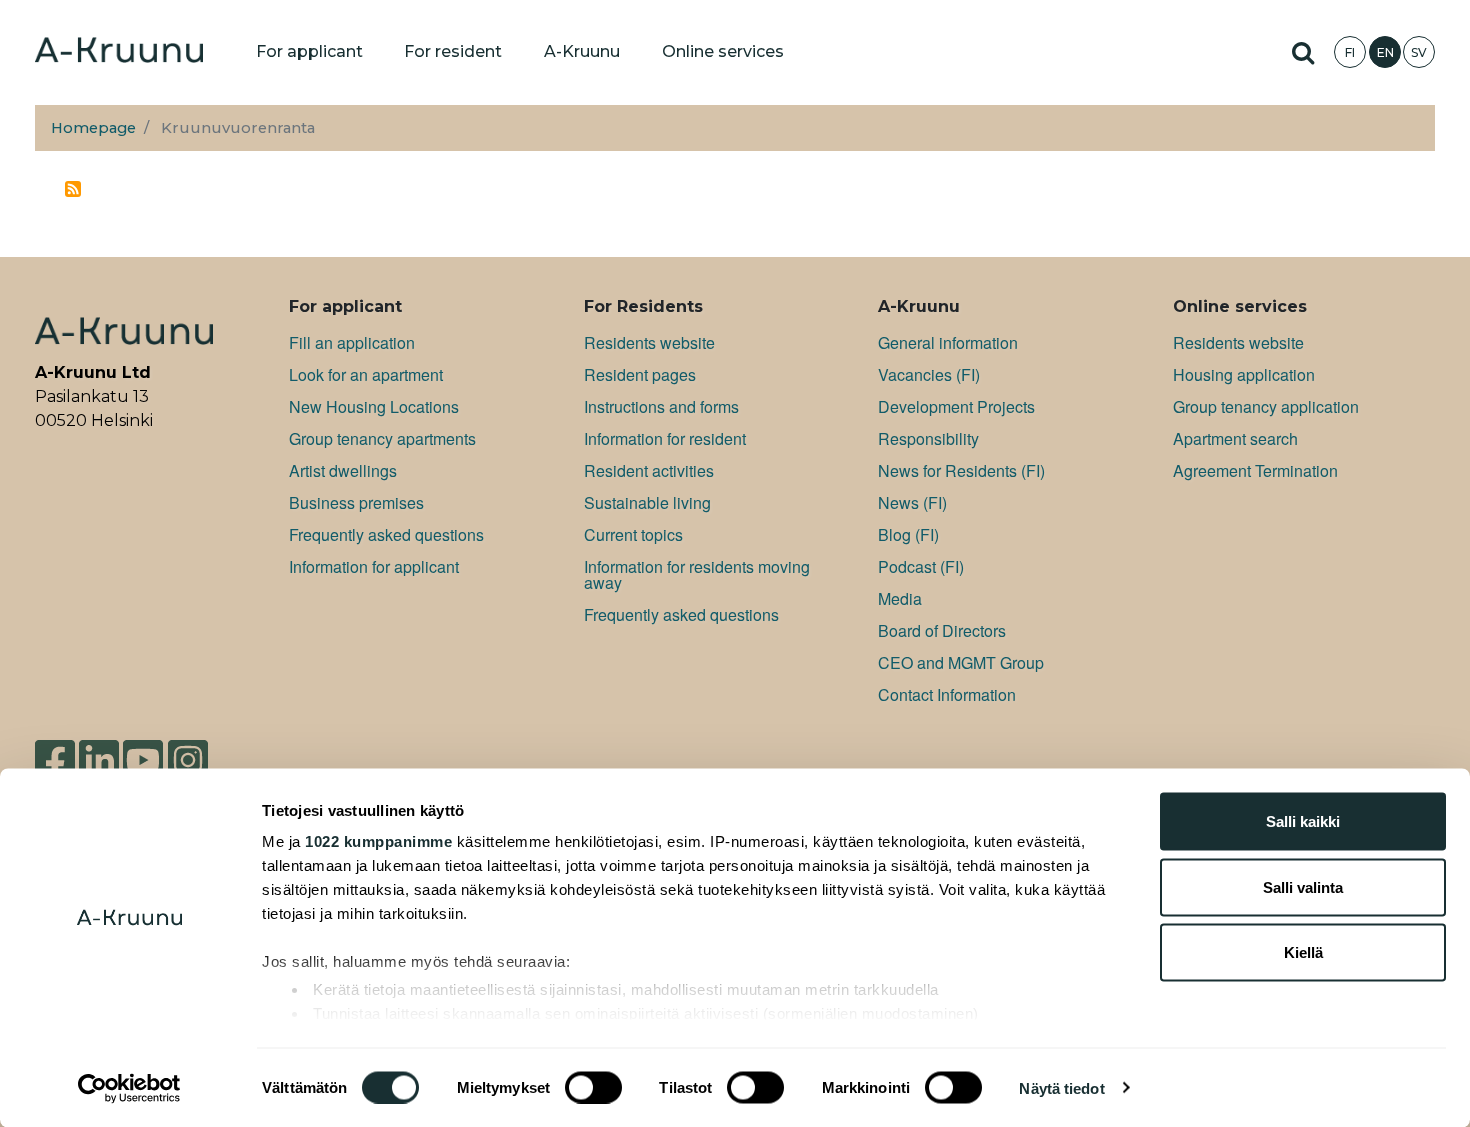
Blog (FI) (908, 534)
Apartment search (1235, 438)
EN (1385, 52)
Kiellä (1303, 952)
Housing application (1244, 374)
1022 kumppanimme (378, 841)
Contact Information (947, 694)
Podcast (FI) (921, 566)
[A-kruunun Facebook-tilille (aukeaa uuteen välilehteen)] (55, 758)
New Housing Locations (374, 406)
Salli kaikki (1303, 821)
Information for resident (665, 438)
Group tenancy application (1266, 406)
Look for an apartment (366, 374)
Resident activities (649, 470)
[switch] (593, 1087)
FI (1350, 52)
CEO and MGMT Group (961, 662)
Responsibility (928, 438)
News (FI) (912, 502)
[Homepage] (119, 52)
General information (948, 342)
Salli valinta (1303, 886)
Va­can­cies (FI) (929, 374)
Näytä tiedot (1061, 1087)
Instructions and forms (661, 406)
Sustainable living (647, 502)
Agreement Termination (1255, 470)
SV (1419, 52)
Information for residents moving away (697, 574)
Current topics (633, 534)
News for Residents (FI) (961, 470)
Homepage (93, 128)
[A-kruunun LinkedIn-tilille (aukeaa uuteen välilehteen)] (99, 758)
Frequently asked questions (386, 534)
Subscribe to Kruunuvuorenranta (73, 189)
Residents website (649, 342)
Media (900, 598)
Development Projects (956, 406)
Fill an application (352, 342)
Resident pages (640, 374)
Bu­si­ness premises (356, 502)
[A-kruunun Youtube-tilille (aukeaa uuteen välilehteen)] (143, 758)
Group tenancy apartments (382, 438)
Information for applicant (374, 566)
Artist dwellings (343, 470)
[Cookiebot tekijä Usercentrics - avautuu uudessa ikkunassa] (129, 1088)
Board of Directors (942, 630)
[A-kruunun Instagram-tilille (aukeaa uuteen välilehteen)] (188, 758)
